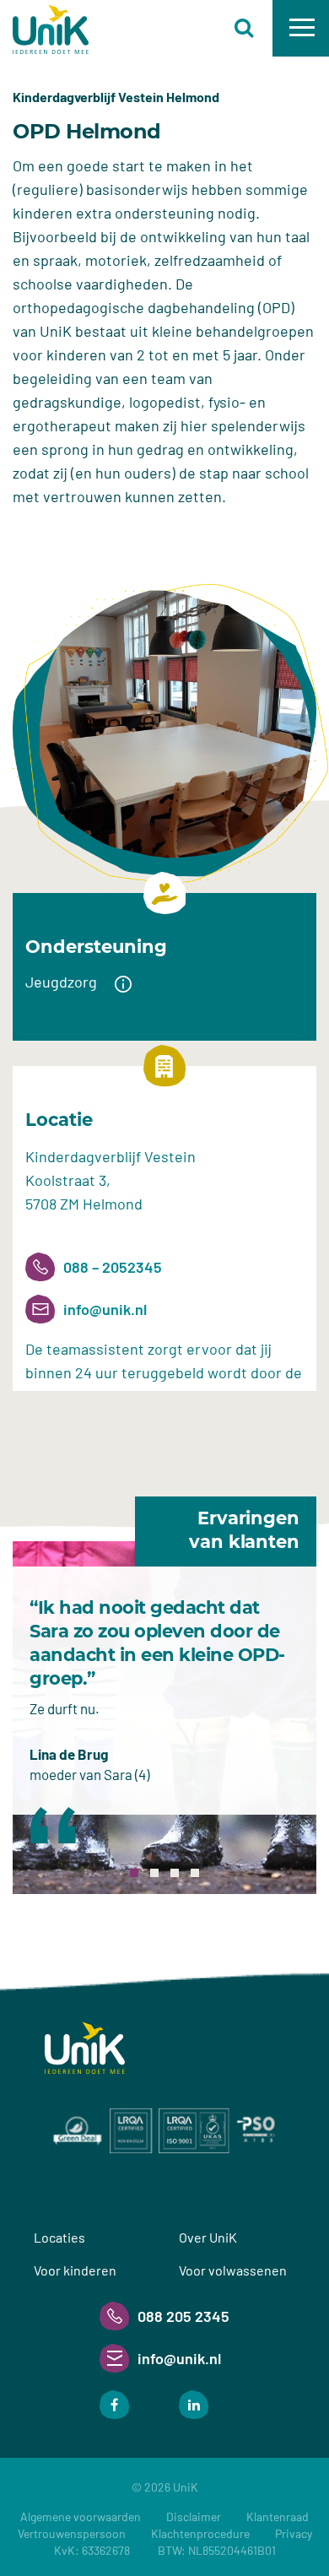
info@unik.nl (105, 1309)
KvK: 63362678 (165, 2550)
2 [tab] (154, 1873)
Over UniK (208, 2237)
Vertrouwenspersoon (72, 2533)
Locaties (59, 2237)
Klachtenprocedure (200, 2533)
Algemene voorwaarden (81, 2516)
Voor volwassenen (233, 2270)
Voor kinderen (75, 2270)
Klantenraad (278, 2516)
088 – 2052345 (113, 1267)
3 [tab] (175, 1873)
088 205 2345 (183, 2316)
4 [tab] (195, 1873)
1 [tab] (134, 1873)
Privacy (294, 2533)
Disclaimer (194, 2516)
